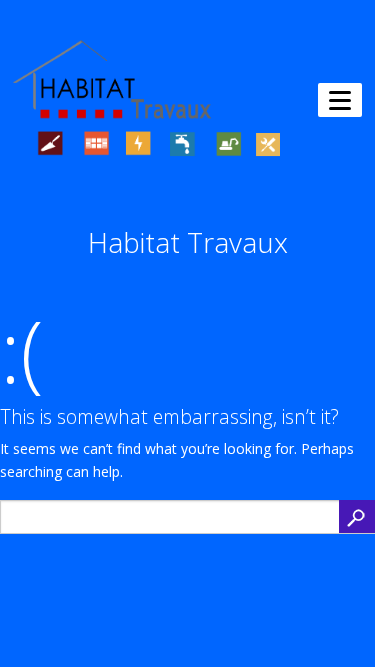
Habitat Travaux (188, 242)
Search (357, 516)
